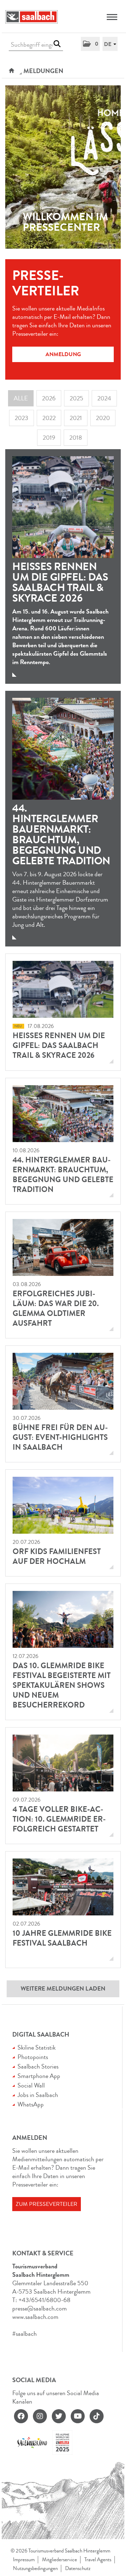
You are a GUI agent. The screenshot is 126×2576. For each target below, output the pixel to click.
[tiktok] (97, 2416)
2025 (76, 398)
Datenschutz (78, 2568)
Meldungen (43, 71)
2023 (22, 418)
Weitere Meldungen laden (63, 1989)
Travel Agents (98, 2560)
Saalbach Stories (38, 2066)
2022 (49, 418)
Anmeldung (63, 354)
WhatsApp (31, 2104)
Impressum (24, 2560)
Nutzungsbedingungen (35, 2568)
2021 (76, 418)
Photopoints (33, 2057)
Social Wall (31, 2085)
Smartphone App (39, 2076)
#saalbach (24, 2334)
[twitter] (59, 2416)
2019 (49, 438)
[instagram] (40, 2416)
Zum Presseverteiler (47, 2204)
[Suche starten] (57, 44)
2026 (49, 398)
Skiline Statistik (37, 2047)
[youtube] (78, 2416)
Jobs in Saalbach (38, 2095)
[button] (90, 44)
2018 (76, 438)
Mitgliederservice (59, 2560)
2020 (103, 418)
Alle (21, 398)
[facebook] (21, 2416)
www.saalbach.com (35, 2317)
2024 (104, 398)
